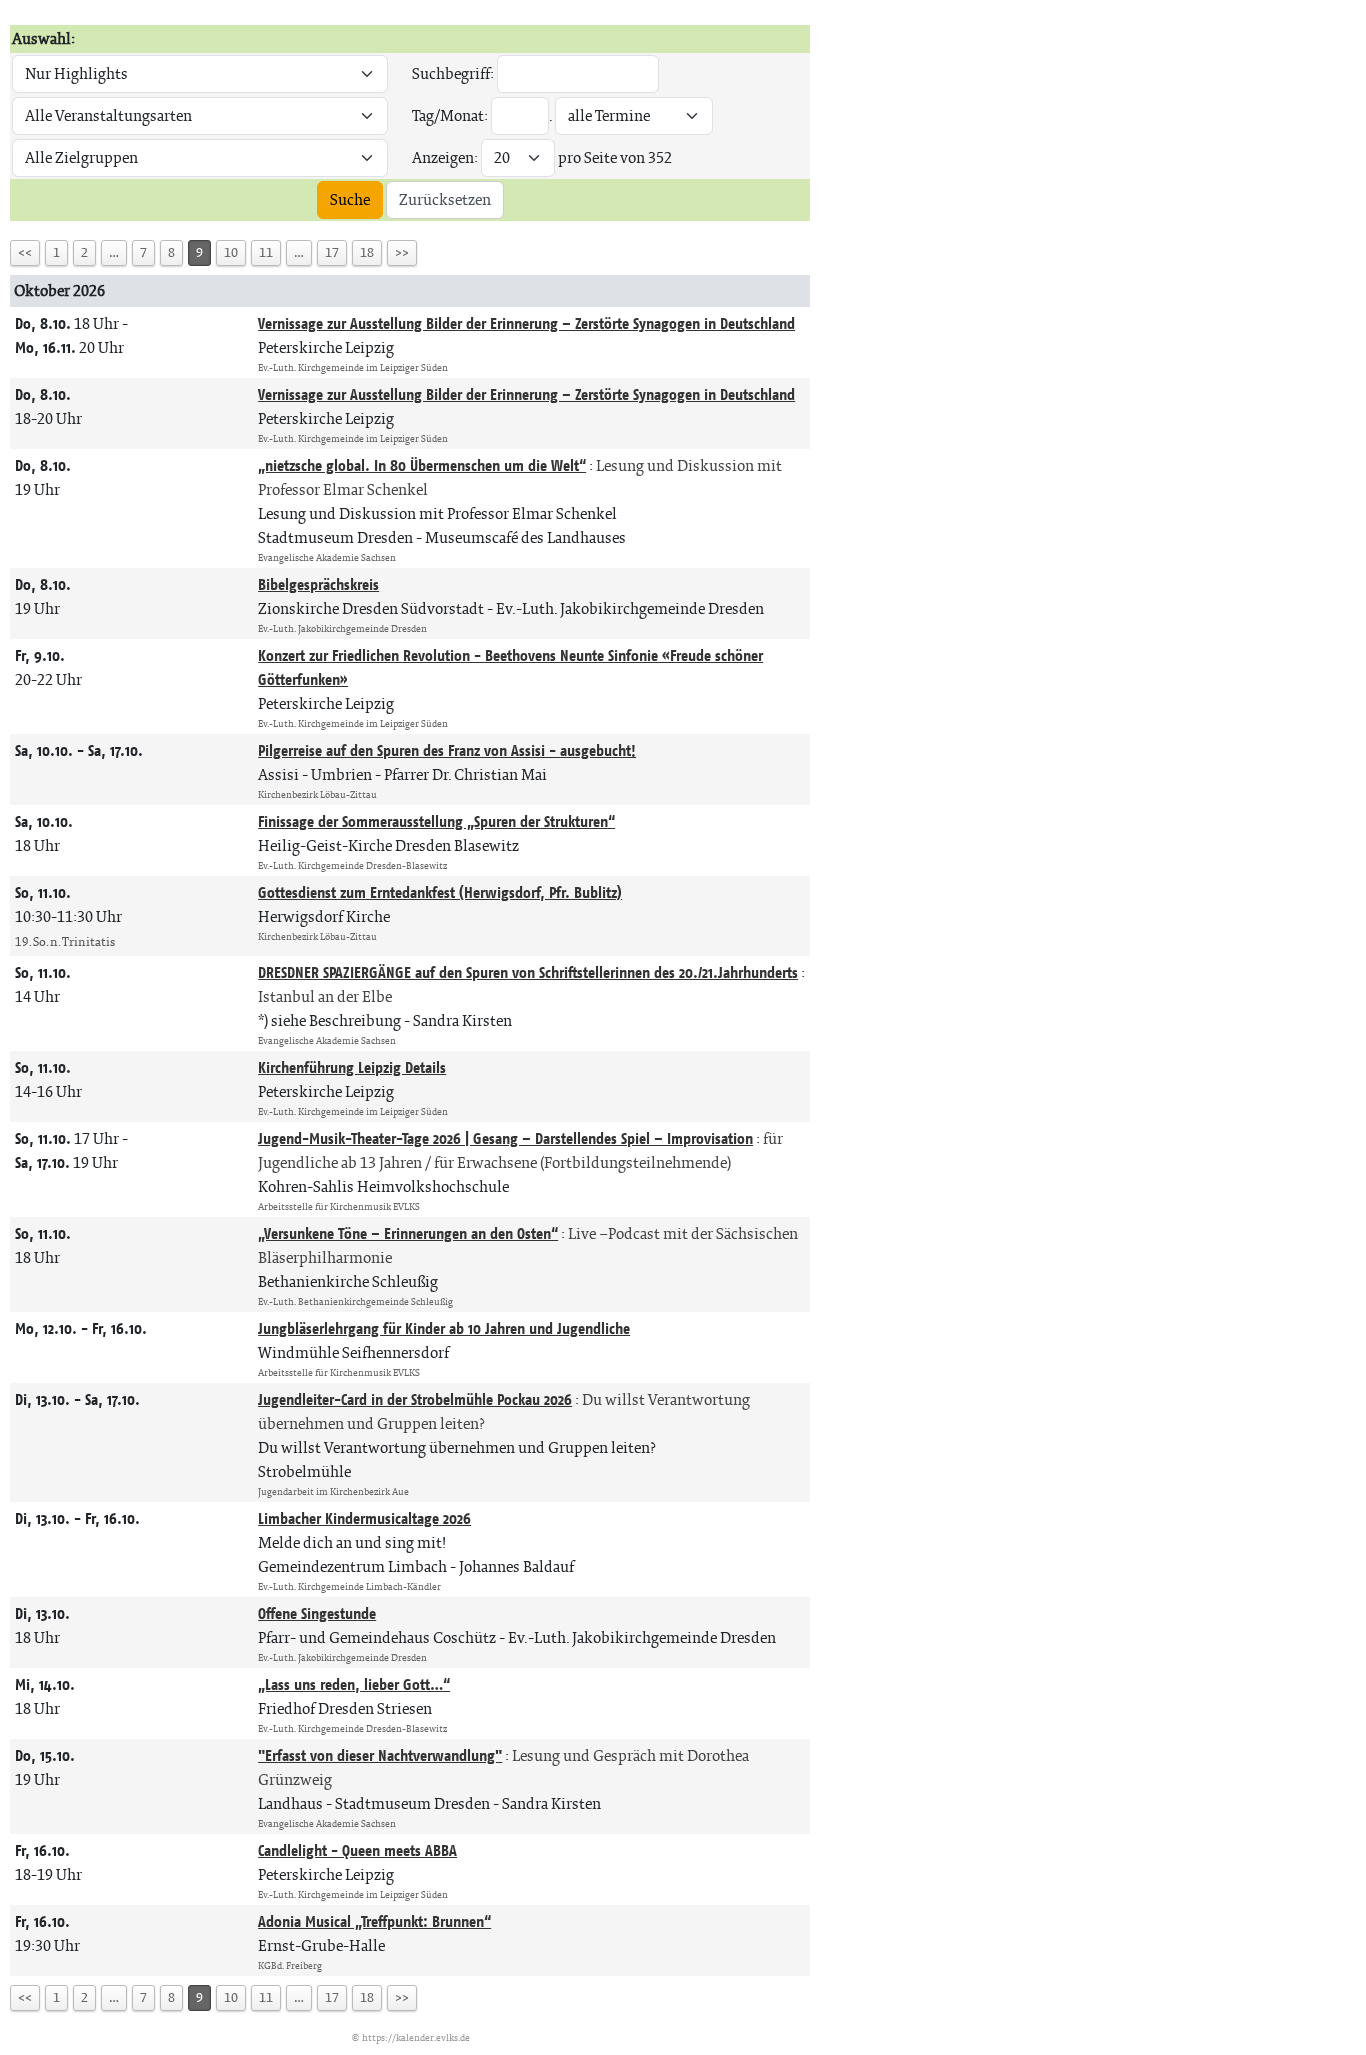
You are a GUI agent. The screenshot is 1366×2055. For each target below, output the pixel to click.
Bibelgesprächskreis (318, 584)
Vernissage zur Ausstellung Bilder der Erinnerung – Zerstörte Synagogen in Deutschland (526, 323)
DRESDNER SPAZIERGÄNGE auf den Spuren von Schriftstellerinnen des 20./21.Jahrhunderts (528, 972)
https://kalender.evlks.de (416, 2037)
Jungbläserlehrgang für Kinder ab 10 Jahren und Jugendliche (444, 1328)
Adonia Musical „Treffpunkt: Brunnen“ (374, 1921)
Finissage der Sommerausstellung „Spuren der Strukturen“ (436, 821)
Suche (350, 199)
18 (367, 252)
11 (266, 252)
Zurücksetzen (445, 199)
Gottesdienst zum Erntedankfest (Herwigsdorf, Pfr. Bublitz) (440, 892)
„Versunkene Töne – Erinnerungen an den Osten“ (408, 1233)
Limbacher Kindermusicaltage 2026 (364, 1518)
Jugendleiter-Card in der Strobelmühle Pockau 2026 (415, 1399)
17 (332, 252)
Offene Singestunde (317, 1613)
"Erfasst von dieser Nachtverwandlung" (380, 1755)
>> (402, 252)
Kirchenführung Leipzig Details (352, 1067)
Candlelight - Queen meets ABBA (357, 1850)
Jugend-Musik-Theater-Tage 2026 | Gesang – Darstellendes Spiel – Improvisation (505, 1138)
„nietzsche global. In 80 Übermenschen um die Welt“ (422, 465)
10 (231, 252)
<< (25, 252)
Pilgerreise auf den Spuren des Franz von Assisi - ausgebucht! (447, 750)
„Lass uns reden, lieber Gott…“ (354, 1684)
